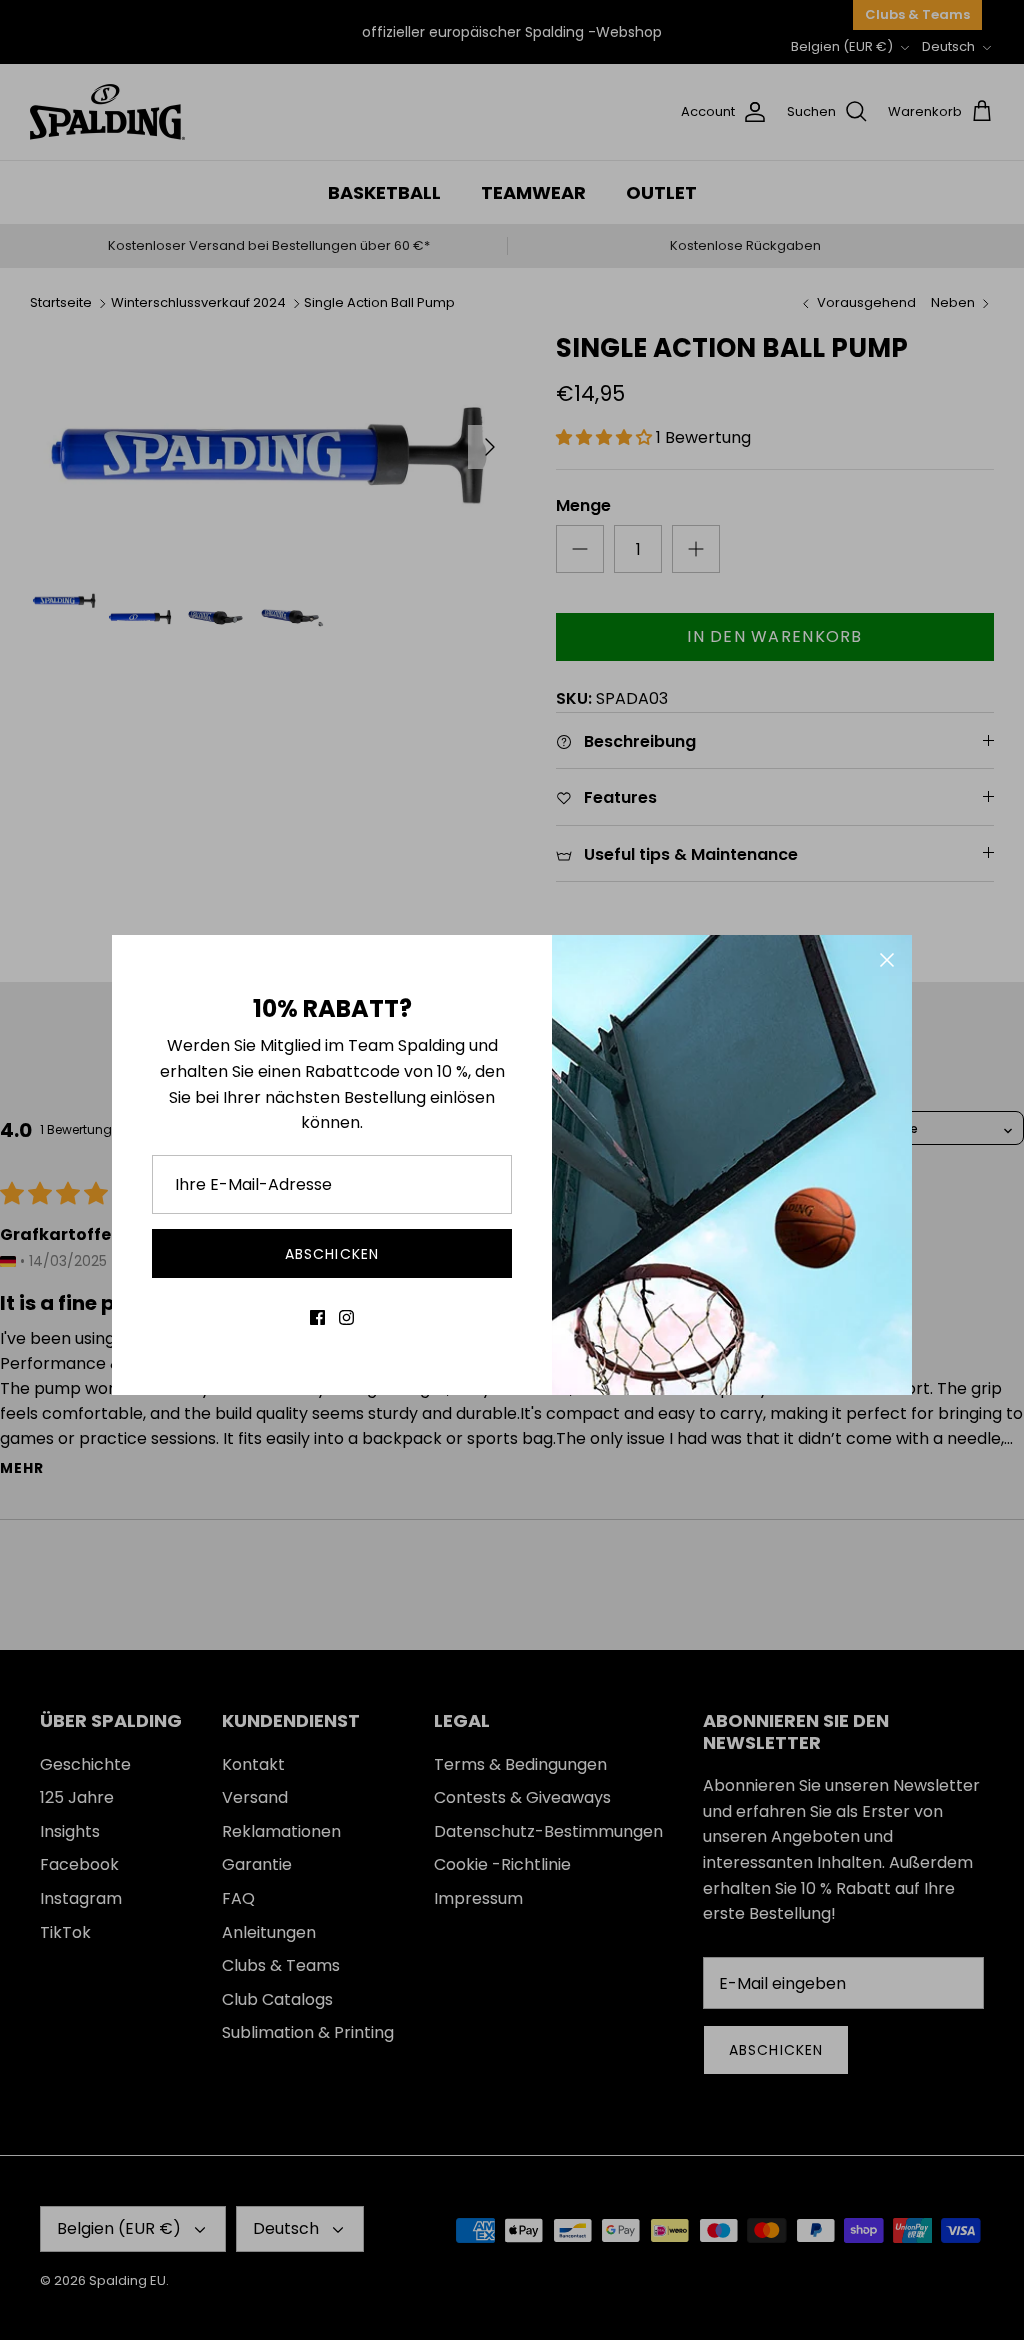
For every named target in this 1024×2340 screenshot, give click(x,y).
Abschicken (332, 1254)
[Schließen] (887, 960)
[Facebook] (317, 1317)
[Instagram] (346, 1317)
